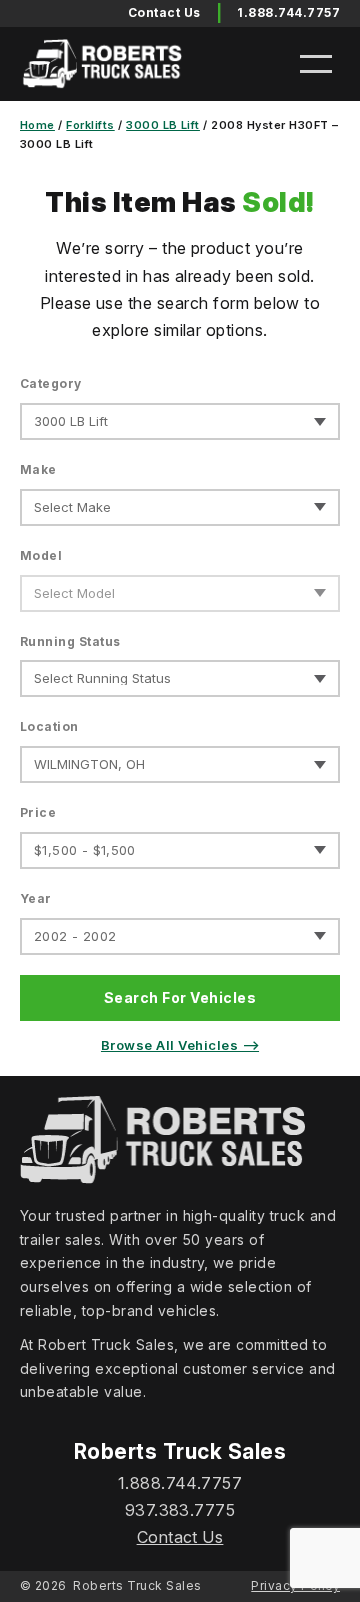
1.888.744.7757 (288, 12)
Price (38, 812)
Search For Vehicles (180, 997)
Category (51, 383)
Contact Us (180, 1537)
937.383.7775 (180, 1510)
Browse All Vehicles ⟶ (180, 1045)
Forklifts (90, 125)
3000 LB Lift (163, 125)
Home (37, 125)
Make (38, 469)
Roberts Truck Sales (137, 1585)
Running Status (70, 641)
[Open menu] (316, 64)
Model (41, 555)
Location (49, 726)
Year (36, 898)
